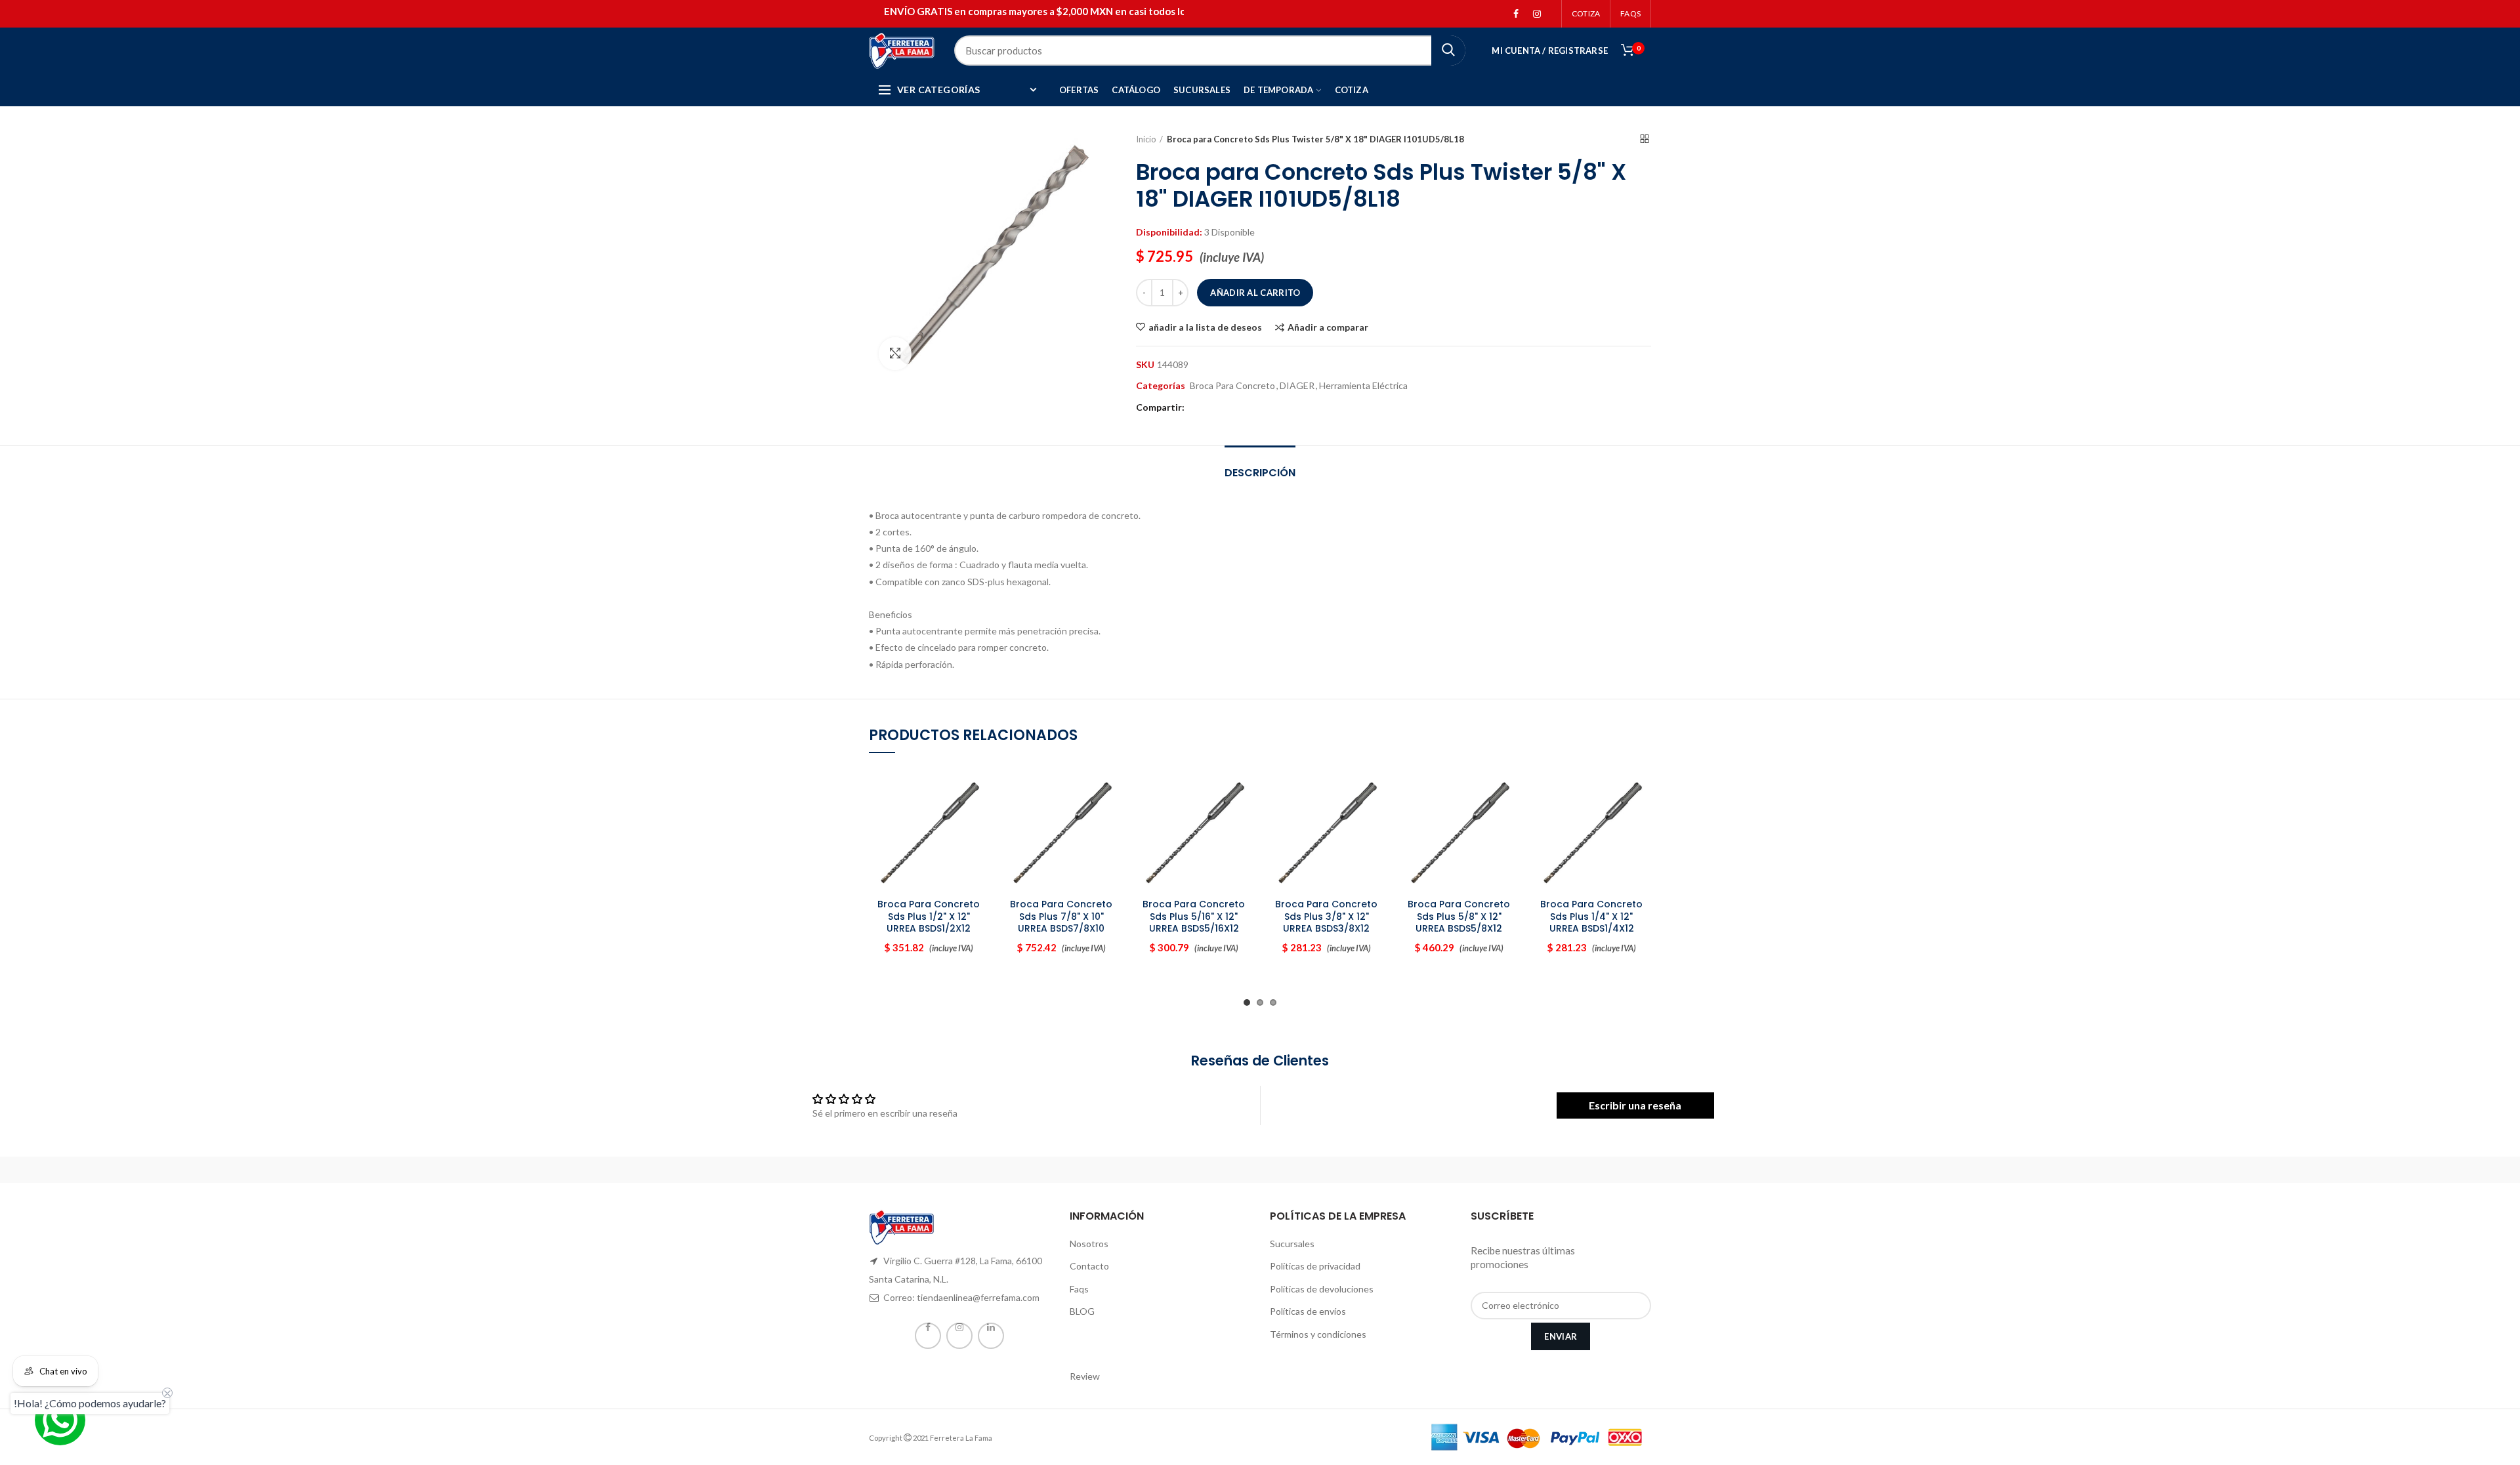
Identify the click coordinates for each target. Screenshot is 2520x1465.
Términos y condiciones (1318, 1334)
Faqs (1079, 1289)
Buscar (1448, 51)
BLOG (1082, 1311)
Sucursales (1292, 1244)
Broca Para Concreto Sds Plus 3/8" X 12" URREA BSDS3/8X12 (1326, 916)
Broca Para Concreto (1232, 386)
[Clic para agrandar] (895, 354)
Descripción (1260, 473)
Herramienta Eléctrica (1363, 386)
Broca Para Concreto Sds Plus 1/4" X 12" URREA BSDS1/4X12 (1591, 916)
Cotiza (1586, 13)
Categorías (1161, 386)
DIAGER (1297, 386)
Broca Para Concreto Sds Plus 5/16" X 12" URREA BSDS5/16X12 (1194, 916)
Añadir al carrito (1255, 293)
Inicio (1146, 139)
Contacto (1089, 1266)
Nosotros (1089, 1244)
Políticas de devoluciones (1322, 1289)
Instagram (1537, 14)
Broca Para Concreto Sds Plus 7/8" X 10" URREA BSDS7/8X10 (1061, 916)
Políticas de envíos (1308, 1311)
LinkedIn (991, 1336)
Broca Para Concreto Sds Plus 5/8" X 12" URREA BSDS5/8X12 (1459, 916)
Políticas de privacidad (1315, 1266)
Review (1085, 1376)
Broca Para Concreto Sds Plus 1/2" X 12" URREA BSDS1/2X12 (929, 916)
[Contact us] (60, 1420)
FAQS (1630, 13)
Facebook (1516, 14)
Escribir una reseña (1635, 1105)
